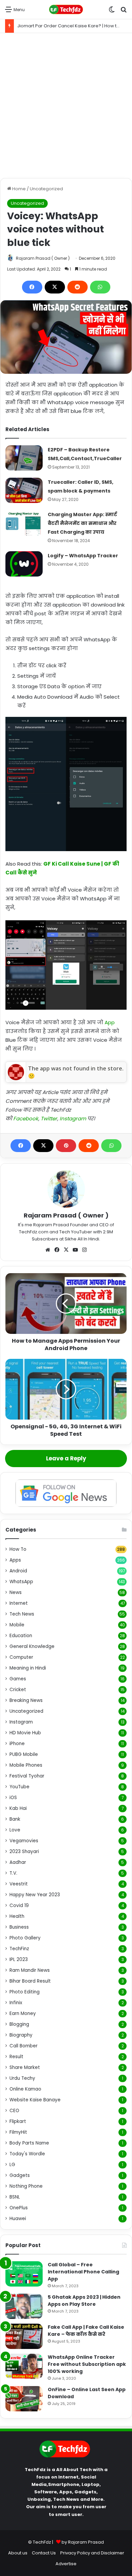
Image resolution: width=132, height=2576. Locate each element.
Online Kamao (25, 2089)
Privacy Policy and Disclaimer (92, 2553)
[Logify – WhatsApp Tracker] (24, 564)
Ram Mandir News (30, 1970)
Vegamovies (24, 1841)
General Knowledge (32, 1646)
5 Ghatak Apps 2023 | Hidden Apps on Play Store (84, 2301)
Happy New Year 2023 (35, 1895)
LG (12, 2165)
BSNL (15, 2197)
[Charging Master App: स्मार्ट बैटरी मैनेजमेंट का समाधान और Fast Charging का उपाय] (24, 523)
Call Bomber (24, 2046)
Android (18, 1571)
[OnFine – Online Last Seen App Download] (24, 2399)
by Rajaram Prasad (83, 2542)
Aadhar (18, 1862)
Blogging (19, 2024)
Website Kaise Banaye (35, 2100)
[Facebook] (32, 287)
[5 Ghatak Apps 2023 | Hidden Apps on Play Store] (24, 2306)
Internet (19, 1603)
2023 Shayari (24, 1852)
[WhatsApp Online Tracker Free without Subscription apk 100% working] (24, 2366)
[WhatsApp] (100, 287)
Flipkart (18, 2121)
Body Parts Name (29, 2143)
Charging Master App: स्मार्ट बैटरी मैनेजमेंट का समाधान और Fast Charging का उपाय (82, 523)
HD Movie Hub (25, 1733)
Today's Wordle (27, 2154)
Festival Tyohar (27, 1776)
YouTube (19, 1787)
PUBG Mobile (24, 1754)
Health (17, 1916)
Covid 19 (19, 1906)
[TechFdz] (66, 9)
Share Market (25, 2067)
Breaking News (26, 1700)
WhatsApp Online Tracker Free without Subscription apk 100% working (87, 2364)
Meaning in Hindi (28, 1668)
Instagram (73, 1118)
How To (18, 1549)
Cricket (18, 1690)
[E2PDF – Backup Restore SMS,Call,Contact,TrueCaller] (24, 458)
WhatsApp (21, 1582)
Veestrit (19, 1884)
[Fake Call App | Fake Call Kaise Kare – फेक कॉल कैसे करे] (24, 2336)
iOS (13, 1798)
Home (18, 189)
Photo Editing (25, 1992)
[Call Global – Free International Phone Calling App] (24, 2274)
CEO (14, 2111)
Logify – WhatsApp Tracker (83, 556)
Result (16, 2057)
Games (18, 1679)
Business (19, 1927)
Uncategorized (46, 189)
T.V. (13, 1873)
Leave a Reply (66, 1458)
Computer (21, 1657)
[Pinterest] (66, 1146)
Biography (21, 2035)
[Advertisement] (66, 106)
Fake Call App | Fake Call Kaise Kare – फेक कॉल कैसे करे (86, 2331)
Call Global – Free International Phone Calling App (83, 2272)
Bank (15, 1819)
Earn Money (23, 2013)
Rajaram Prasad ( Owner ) (43, 258)
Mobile (17, 1625)
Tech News (22, 1614)
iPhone (17, 1744)
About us (18, 2553)
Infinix (16, 2003)
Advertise (66, 2564)
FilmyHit (18, 2132)
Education (21, 1636)
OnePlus (19, 2208)
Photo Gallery (25, 1938)
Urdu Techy (22, 2078)
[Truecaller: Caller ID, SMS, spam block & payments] (24, 490)
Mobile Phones (26, 1765)
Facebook (26, 1118)
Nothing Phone (26, 2186)
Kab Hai (18, 1808)
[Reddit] (78, 287)
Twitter (49, 1118)
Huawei (18, 2219)
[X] (55, 287)
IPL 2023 (19, 1959)
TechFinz (19, 1949)
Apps (15, 1560)
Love (15, 1830)
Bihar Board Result (30, 1981)
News (16, 1592)
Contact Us (44, 2553)
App (110, 1022)
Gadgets (20, 2175)
